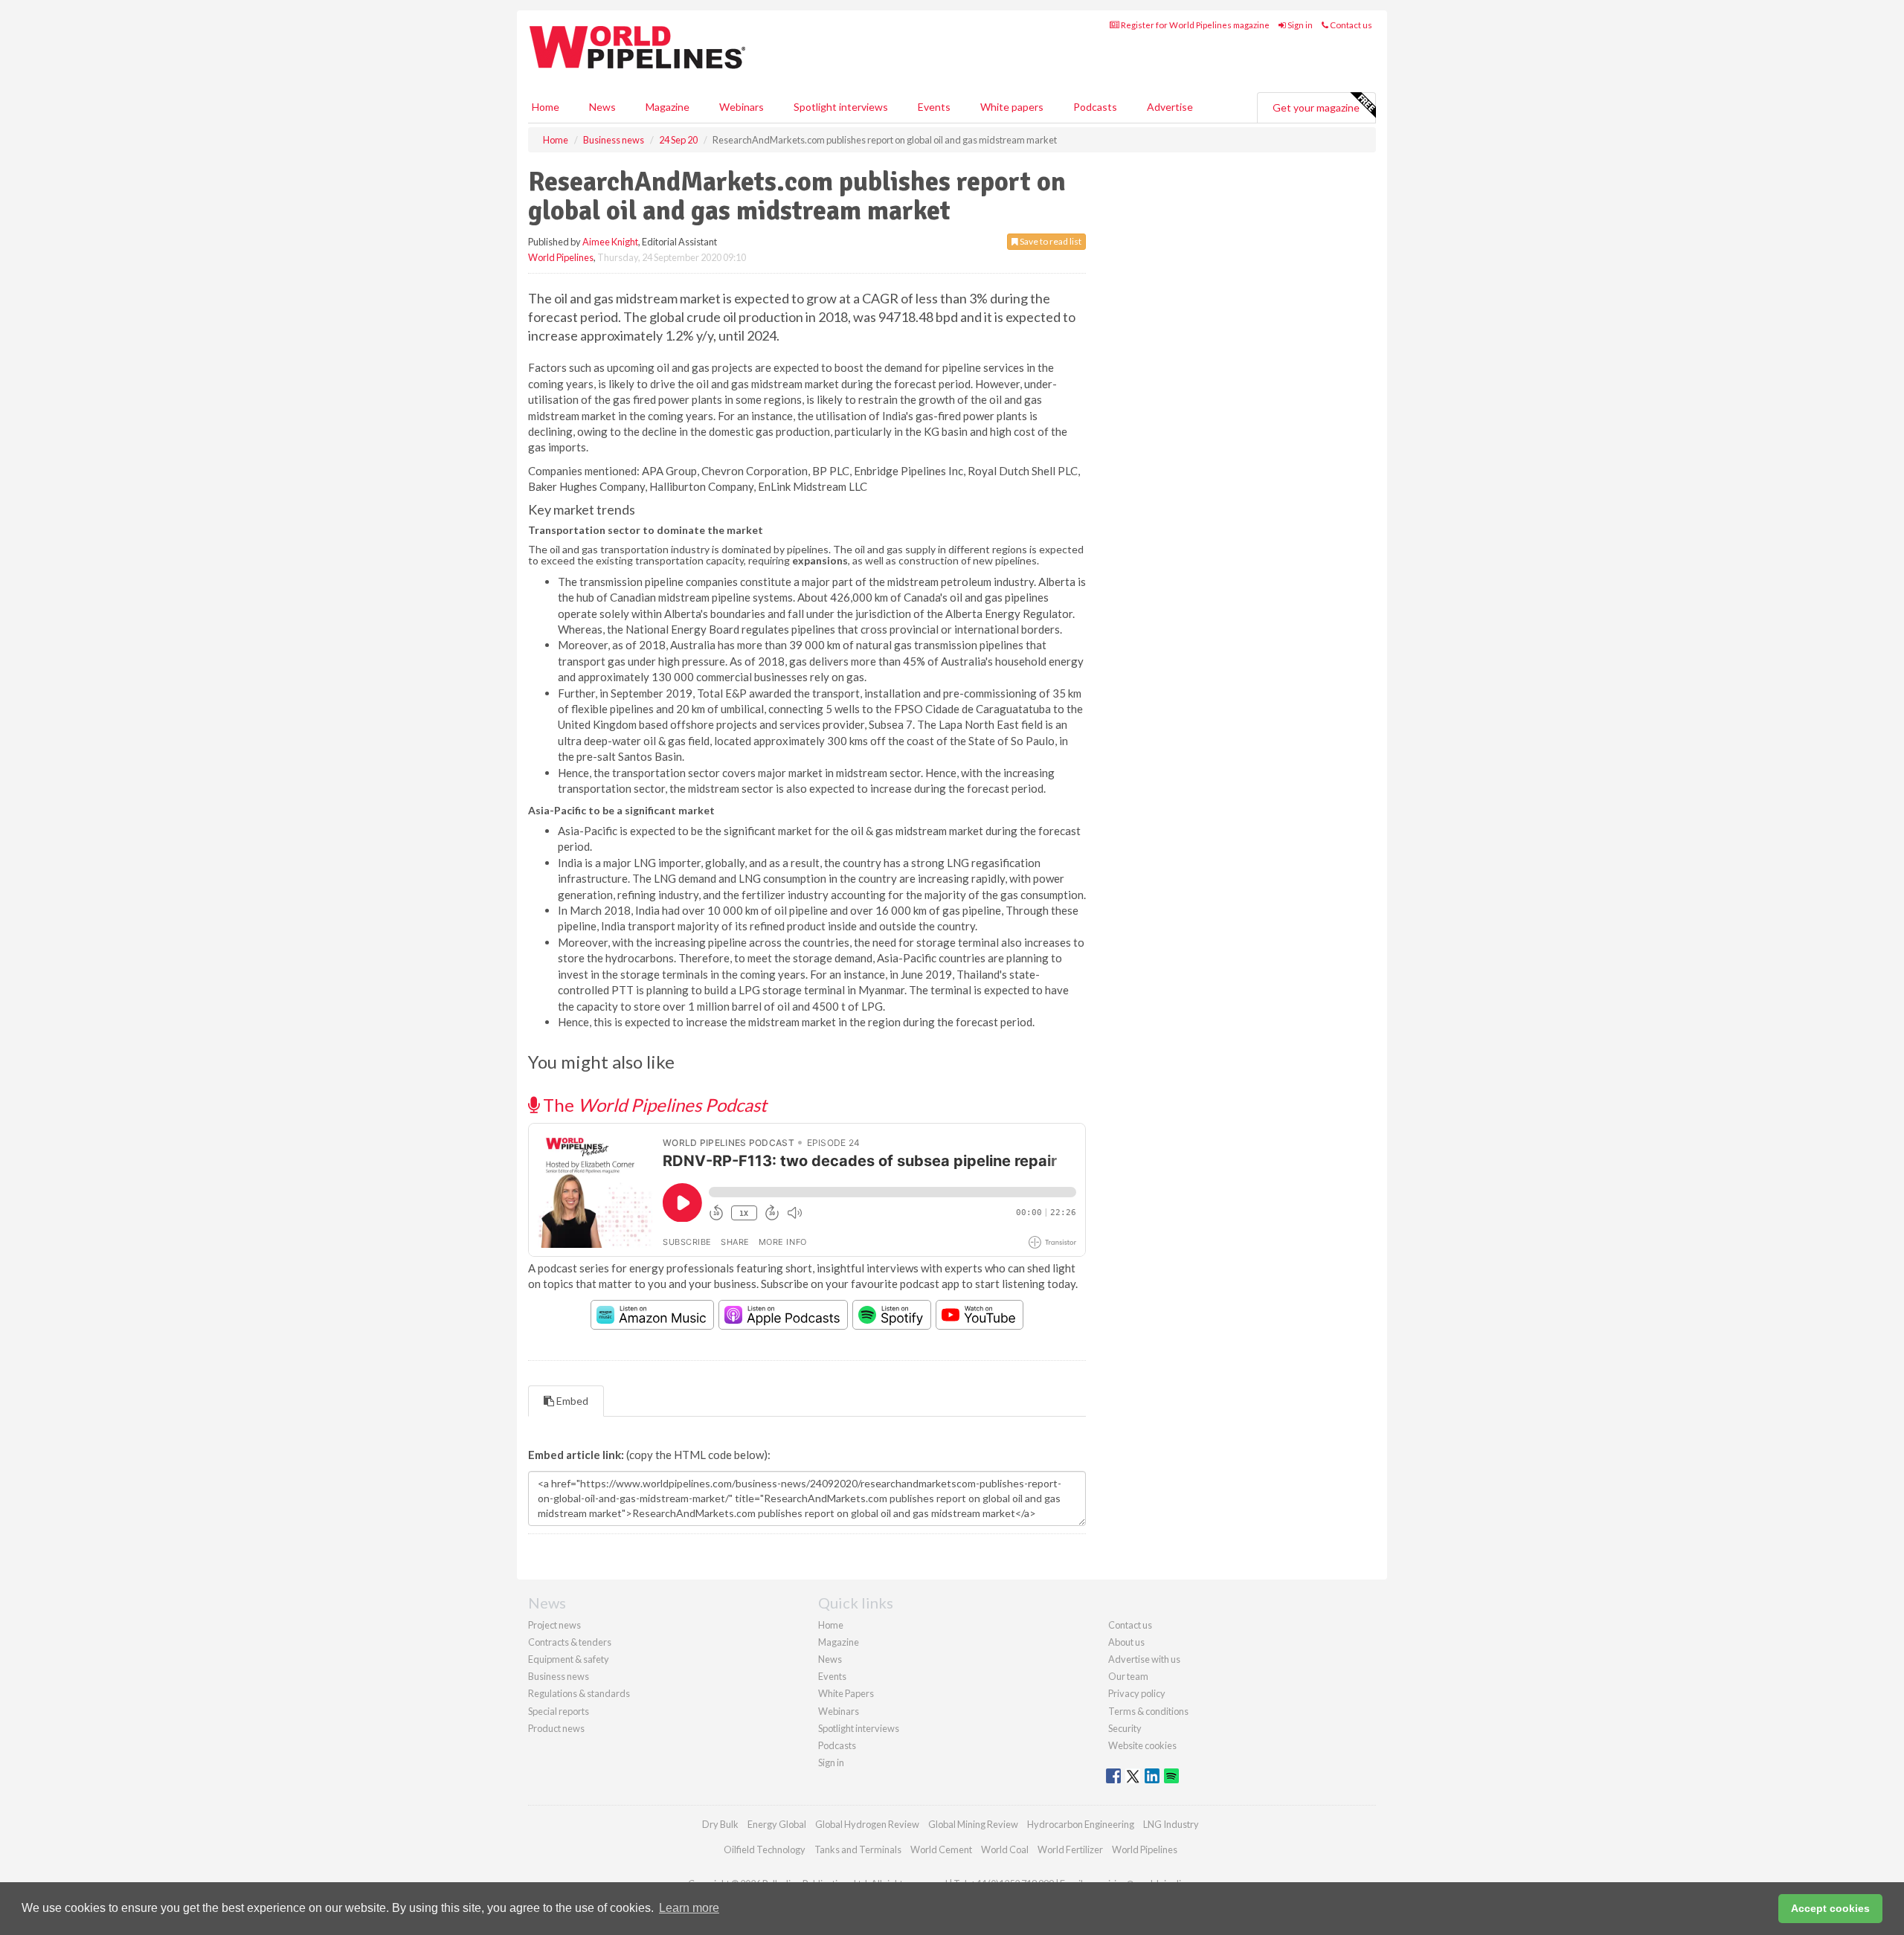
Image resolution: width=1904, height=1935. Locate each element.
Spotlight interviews (841, 107)
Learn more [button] (689, 1908)
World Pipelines (561, 257)
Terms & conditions (1148, 1711)
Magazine (668, 107)
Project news (554, 1625)
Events (934, 107)
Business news (559, 1676)
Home (546, 107)
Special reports (559, 1711)
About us (1126, 1642)
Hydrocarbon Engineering (1081, 1824)
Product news (556, 1728)
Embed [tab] (571, 1401)
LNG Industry (1171, 1824)
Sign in (1299, 25)
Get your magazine (1316, 107)
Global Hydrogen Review (867, 1824)
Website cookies (1142, 1745)
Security (1125, 1728)
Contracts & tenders (570, 1642)
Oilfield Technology (765, 1849)
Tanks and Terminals (858, 1849)
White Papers (846, 1693)
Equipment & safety (569, 1659)
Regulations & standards (579, 1693)
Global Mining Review (973, 1824)
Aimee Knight (610, 242)
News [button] (602, 107)
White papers (1012, 107)
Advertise (1170, 107)
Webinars (742, 107)
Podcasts (1095, 107)
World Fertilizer (1070, 1849)
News (830, 1659)
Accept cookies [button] (1830, 1908)
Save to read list (1050, 241)
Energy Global (777, 1824)
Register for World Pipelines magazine (1194, 25)
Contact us (1350, 25)
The (653, 1105)
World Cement (941, 1849)
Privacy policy (1137, 1693)
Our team (1128, 1676)
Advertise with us (1144, 1659)
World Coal (1005, 1849)
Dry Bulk (720, 1824)
